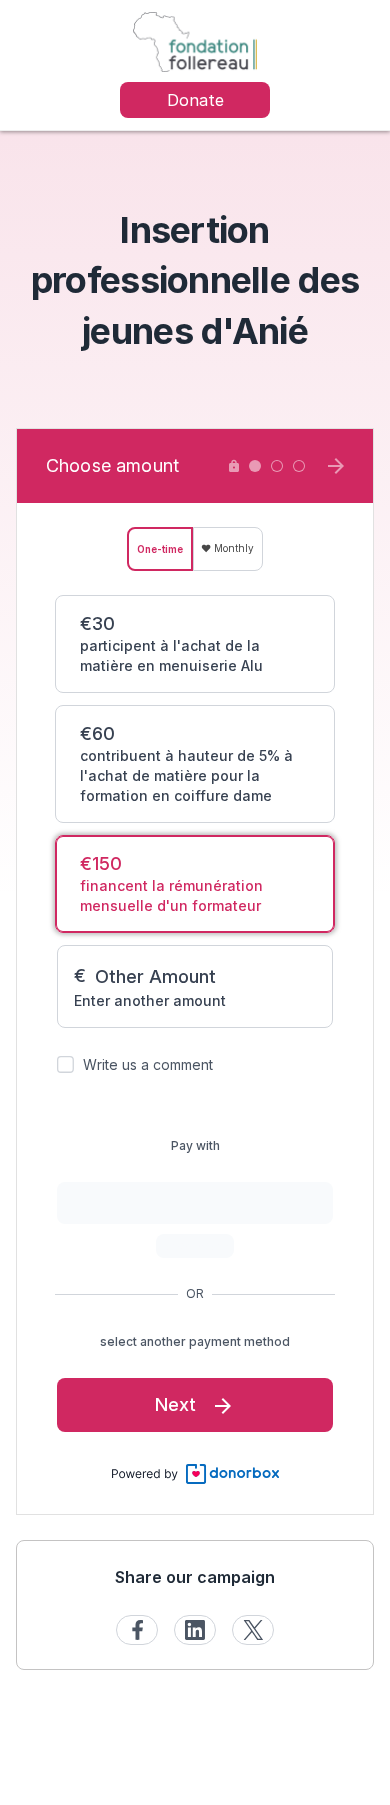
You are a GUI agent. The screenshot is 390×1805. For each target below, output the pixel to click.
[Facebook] (137, 1630)
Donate (195, 100)
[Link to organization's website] (195, 40)
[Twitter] (253, 1630)
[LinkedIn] (195, 1630)
